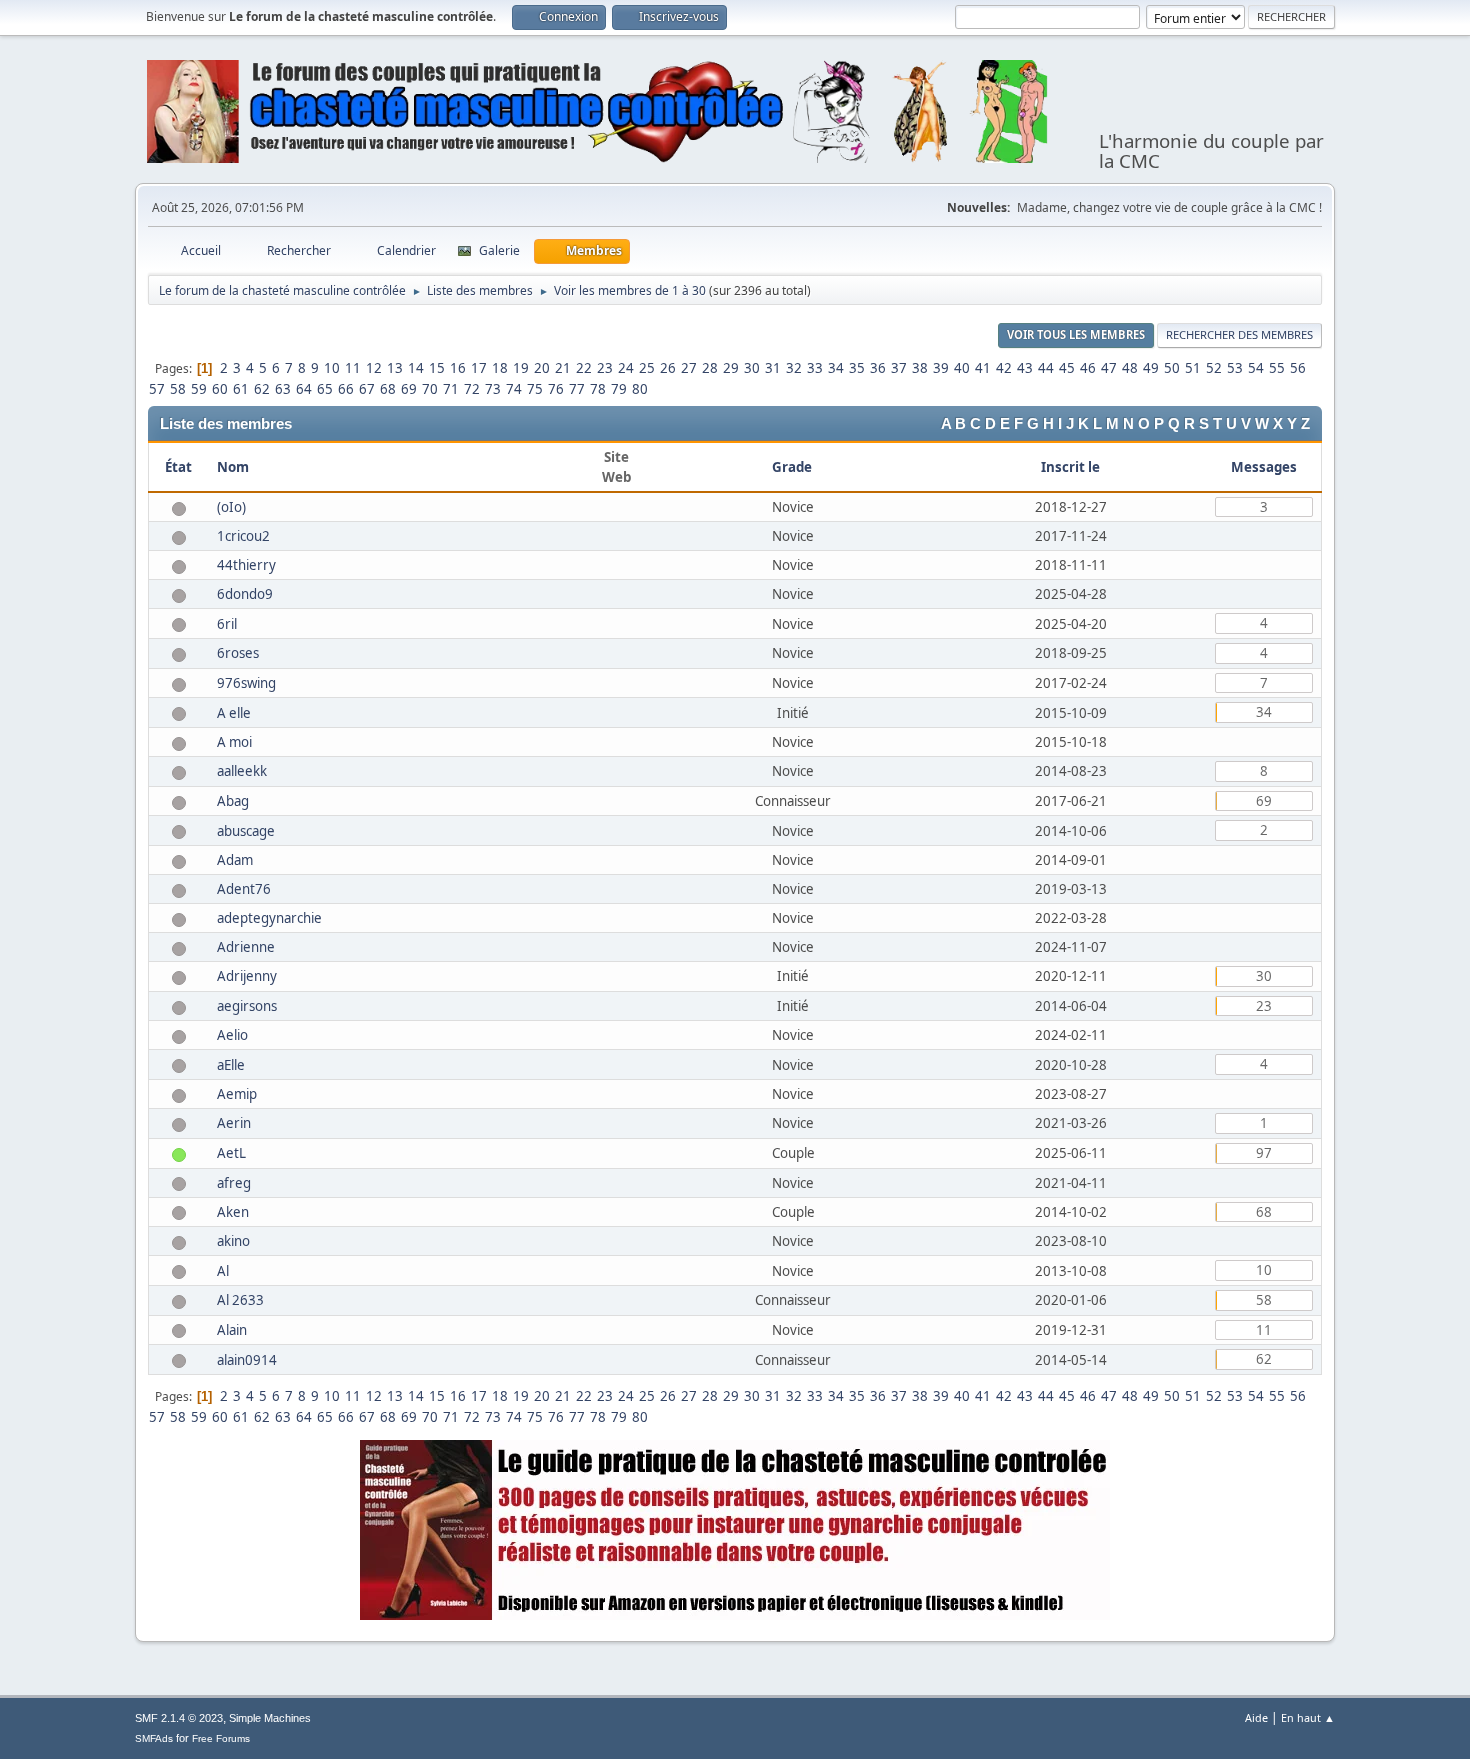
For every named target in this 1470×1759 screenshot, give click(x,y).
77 (577, 389)
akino (233, 1241)
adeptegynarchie (269, 918)
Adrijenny (247, 976)
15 (437, 368)
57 (157, 389)
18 (500, 368)
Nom (233, 467)
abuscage (246, 831)
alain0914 (247, 1360)
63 (283, 389)
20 (542, 368)
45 (1067, 368)
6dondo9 (245, 594)
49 (1151, 368)
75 (535, 389)
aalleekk (242, 771)
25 (647, 368)
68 (388, 389)
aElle (231, 1065)
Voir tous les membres (1076, 334)
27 (689, 368)
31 (773, 368)
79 (619, 389)
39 (941, 368)
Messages (1264, 467)
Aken (233, 1212)
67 (367, 389)
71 (451, 389)
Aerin (234, 1123)
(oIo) (231, 507)
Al (223, 1271)
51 (1193, 368)
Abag (233, 801)
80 (640, 389)
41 (983, 368)
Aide (1256, 1717)
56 (1298, 368)
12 (374, 368)
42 (1004, 368)
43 (1025, 368)
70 (430, 389)
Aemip (237, 1094)
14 (416, 368)
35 (857, 368)
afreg (234, 1183)
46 (1088, 368)
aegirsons (247, 1006)
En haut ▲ (1308, 1717)
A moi (234, 742)
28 (710, 368)
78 (598, 389)
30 (752, 368)
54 (1256, 368)
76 (556, 389)
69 (409, 389)
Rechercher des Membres (1239, 334)
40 (962, 368)
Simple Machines (270, 1718)
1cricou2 (243, 536)
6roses (238, 653)
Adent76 (244, 889)
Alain (232, 1330)
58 (178, 389)
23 (605, 368)
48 (1130, 368)
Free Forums (221, 1738)
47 (1109, 368)
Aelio (232, 1035)
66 (346, 389)
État (178, 467)
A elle (234, 713)
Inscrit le (1070, 467)
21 (563, 368)
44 (1046, 368)
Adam (235, 860)
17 (479, 368)
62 (262, 389)
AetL (231, 1153)
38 (920, 368)
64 (304, 389)
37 (899, 368)
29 (731, 368)
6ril (227, 624)
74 (514, 389)
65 (325, 389)
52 (1214, 368)
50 (1172, 368)
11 (353, 368)
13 (395, 368)
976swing (246, 683)
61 (241, 389)
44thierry (246, 565)
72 (472, 389)
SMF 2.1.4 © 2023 (179, 1718)
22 (584, 368)
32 (794, 368)
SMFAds (154, 1738)
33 (815, 368)
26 (668, 368)
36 (878, 368)
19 (521, 368)
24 (626, 368)
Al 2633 (240, 1300)
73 (493, 389)
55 (1277, 368)
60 (220, 389)
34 (836, 368)
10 (332, 368)
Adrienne (246, 947)
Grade (793, 467)
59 (199, 389)
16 (458, 368)
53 (1235, 368)
